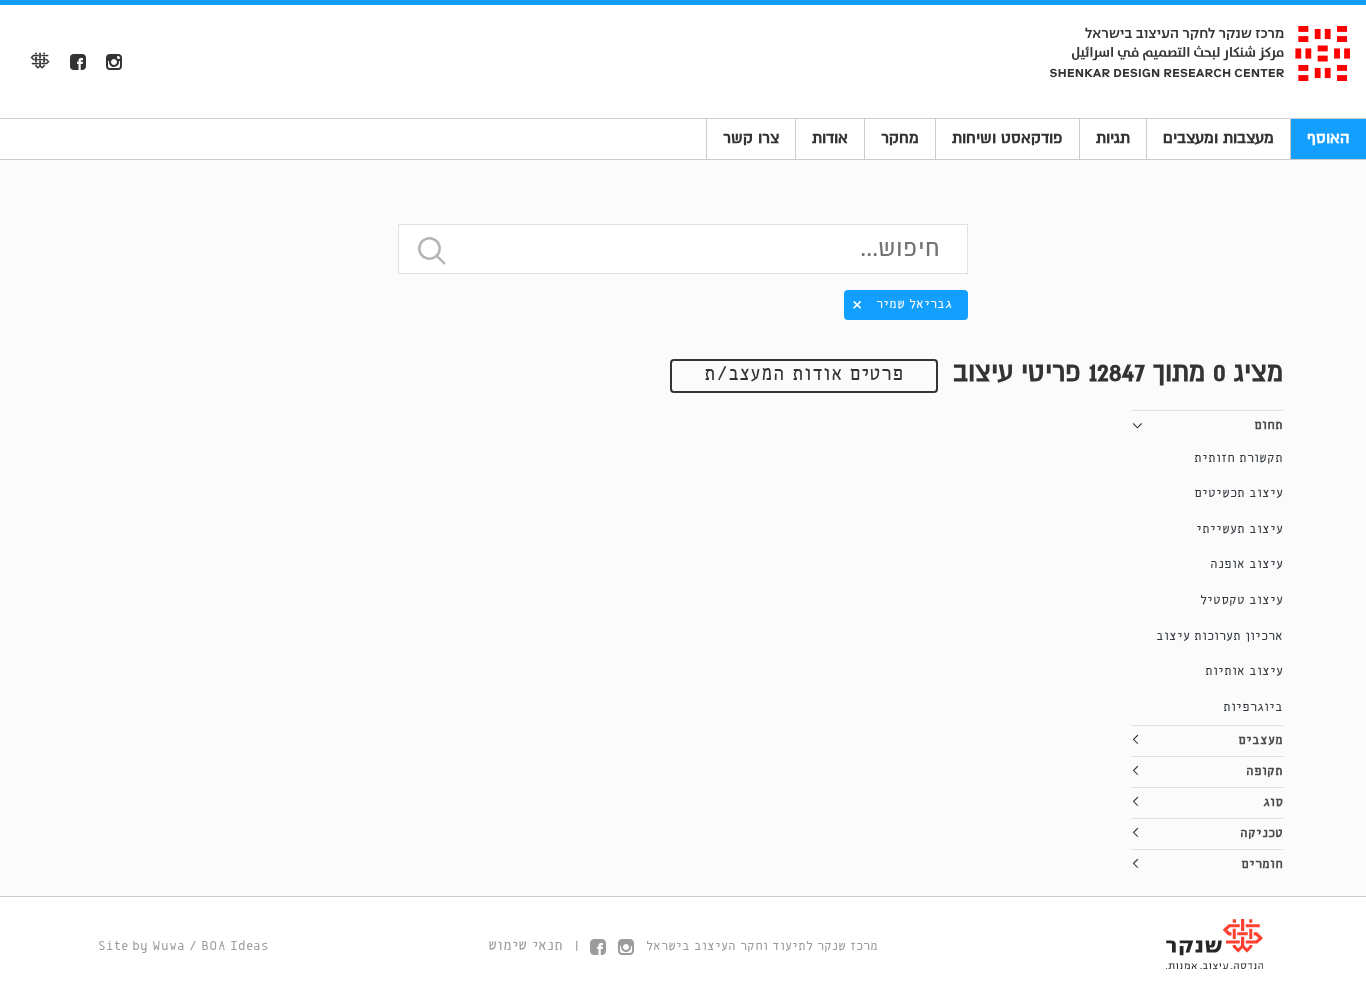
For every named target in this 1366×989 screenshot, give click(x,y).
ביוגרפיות (1253, 707)
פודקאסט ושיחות (1007, 138)
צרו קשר (751, 138)
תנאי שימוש (525, 946)
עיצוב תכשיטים (1238, 493)
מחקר (900, 138)
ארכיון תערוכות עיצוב (1219, 636)
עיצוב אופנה (1246, 564)
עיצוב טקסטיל (1241, 600)
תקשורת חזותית (1238, 458)
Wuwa (168, 946)
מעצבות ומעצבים (1218, 138)
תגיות (1113, 138)
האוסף (1328, 138)
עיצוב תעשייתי (1239, 529)
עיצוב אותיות (1244, 671)
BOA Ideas (235, 946)
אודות (830, 138)
